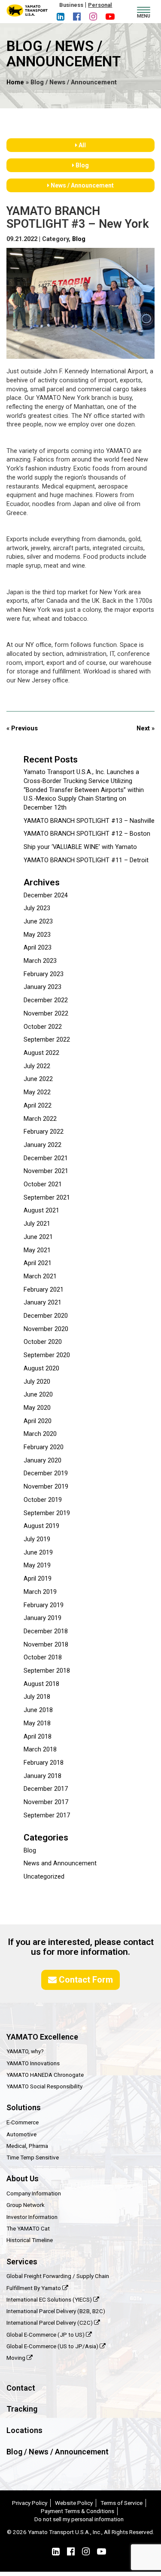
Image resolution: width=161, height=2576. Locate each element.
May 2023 (37, 935)
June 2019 (38, 1553)
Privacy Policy (30, 2503)
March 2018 (40, 1750)
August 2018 (41, 1684)
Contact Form (85, 1980)
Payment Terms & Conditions (77, 2511)
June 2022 (38, 1079)
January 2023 (43, 987)
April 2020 (38, 1421)
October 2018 (43, 1657)
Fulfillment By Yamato (34, 2288)
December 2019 (46, 1473)
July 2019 (37, 1539)
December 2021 (46, 1158)
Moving (17, 2358)
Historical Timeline (30, 2240)
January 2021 (43, 1303)
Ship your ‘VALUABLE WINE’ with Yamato (80, 847)
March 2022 (40, 1119)
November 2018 (46, 1645)
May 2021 (37, 1250)
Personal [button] (100, 5)
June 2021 (38, 1237)
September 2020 (47, 1355)
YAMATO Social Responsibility (44, 2086)
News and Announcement (60, 1863)
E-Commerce (23, 2122)
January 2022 (43, 1145)
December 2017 (46, 1789)
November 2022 (46, 1014)
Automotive (21, 2134)
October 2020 (43, 1342)
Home (15, 82)
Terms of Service (122, 2503)
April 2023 (38, 948)
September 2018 (47, 1671)
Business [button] (71, 5)
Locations (24, 2430)
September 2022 (47, 1040)
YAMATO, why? (25, 2051)
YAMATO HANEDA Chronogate (45, 2075)
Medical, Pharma (27, 2146)
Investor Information (32, 2217)
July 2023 (37, 908)
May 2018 (37, 1723)
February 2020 (44, 1447)
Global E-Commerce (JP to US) (46, 2335)
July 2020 (37, 1382)
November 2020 (46, 1329)
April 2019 (38, 1579)
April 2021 (38, 1263)
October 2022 (43, 1027)
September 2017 (47, 1815)
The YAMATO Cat (28, 2228)
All (82, 145)
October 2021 (43, 1184)
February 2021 (44, 1290)
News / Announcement (82, 185)
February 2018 (44, 1763)
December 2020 (46, 1316)
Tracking (22, 2409)
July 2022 (37, 1066)
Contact (21, 2388)
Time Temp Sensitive (33, 2157)
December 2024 (46, 895)
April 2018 (38, 1737)
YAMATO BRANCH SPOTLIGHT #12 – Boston (87, 834)
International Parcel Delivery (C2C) (50, 2323)
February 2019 (44, 1605)
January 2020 (43, 1461)
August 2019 (41, 1526)
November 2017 (46, 1802)
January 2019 (43, 1618)
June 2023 (38, 922)
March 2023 (40, 961)
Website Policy (74, 2503)
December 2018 (46, 1631)
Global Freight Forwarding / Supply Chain (58, 2276)
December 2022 (46, 1000)
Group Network (26, 2205)
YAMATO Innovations (33, 2063)
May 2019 (37, 1565)
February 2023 (44, 974)
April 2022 (38, 1106)
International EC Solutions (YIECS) (50, 2299)
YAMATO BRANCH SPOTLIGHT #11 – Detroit (86, 860)
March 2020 (40, 1434)
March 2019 (40, 1592)
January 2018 (43, 1776)
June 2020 (38, 1395)
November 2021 (46, 1171)
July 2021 (37, 1224)
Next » (146, 728)
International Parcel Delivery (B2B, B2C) (56, 2311)
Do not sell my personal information (79, 2519)
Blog (82, 165)
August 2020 (41, 1368)
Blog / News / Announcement (58, 2452)
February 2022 (44, 1132)
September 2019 (47, 1513)
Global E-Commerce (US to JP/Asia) (53, 2346)
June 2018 (38, 1710)
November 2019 (46, 1487)
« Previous (22, 728)
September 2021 (47, 1198)
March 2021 (40, 1276)
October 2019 (43, 1500)
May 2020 (37, 1408)
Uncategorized (44, 1877)
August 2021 (41, 1211)
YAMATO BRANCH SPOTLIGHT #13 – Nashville (89, 821)
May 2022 (37, 1092)
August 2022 (41, 1053)
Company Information (34, 2193)
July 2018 (37, 1697)
